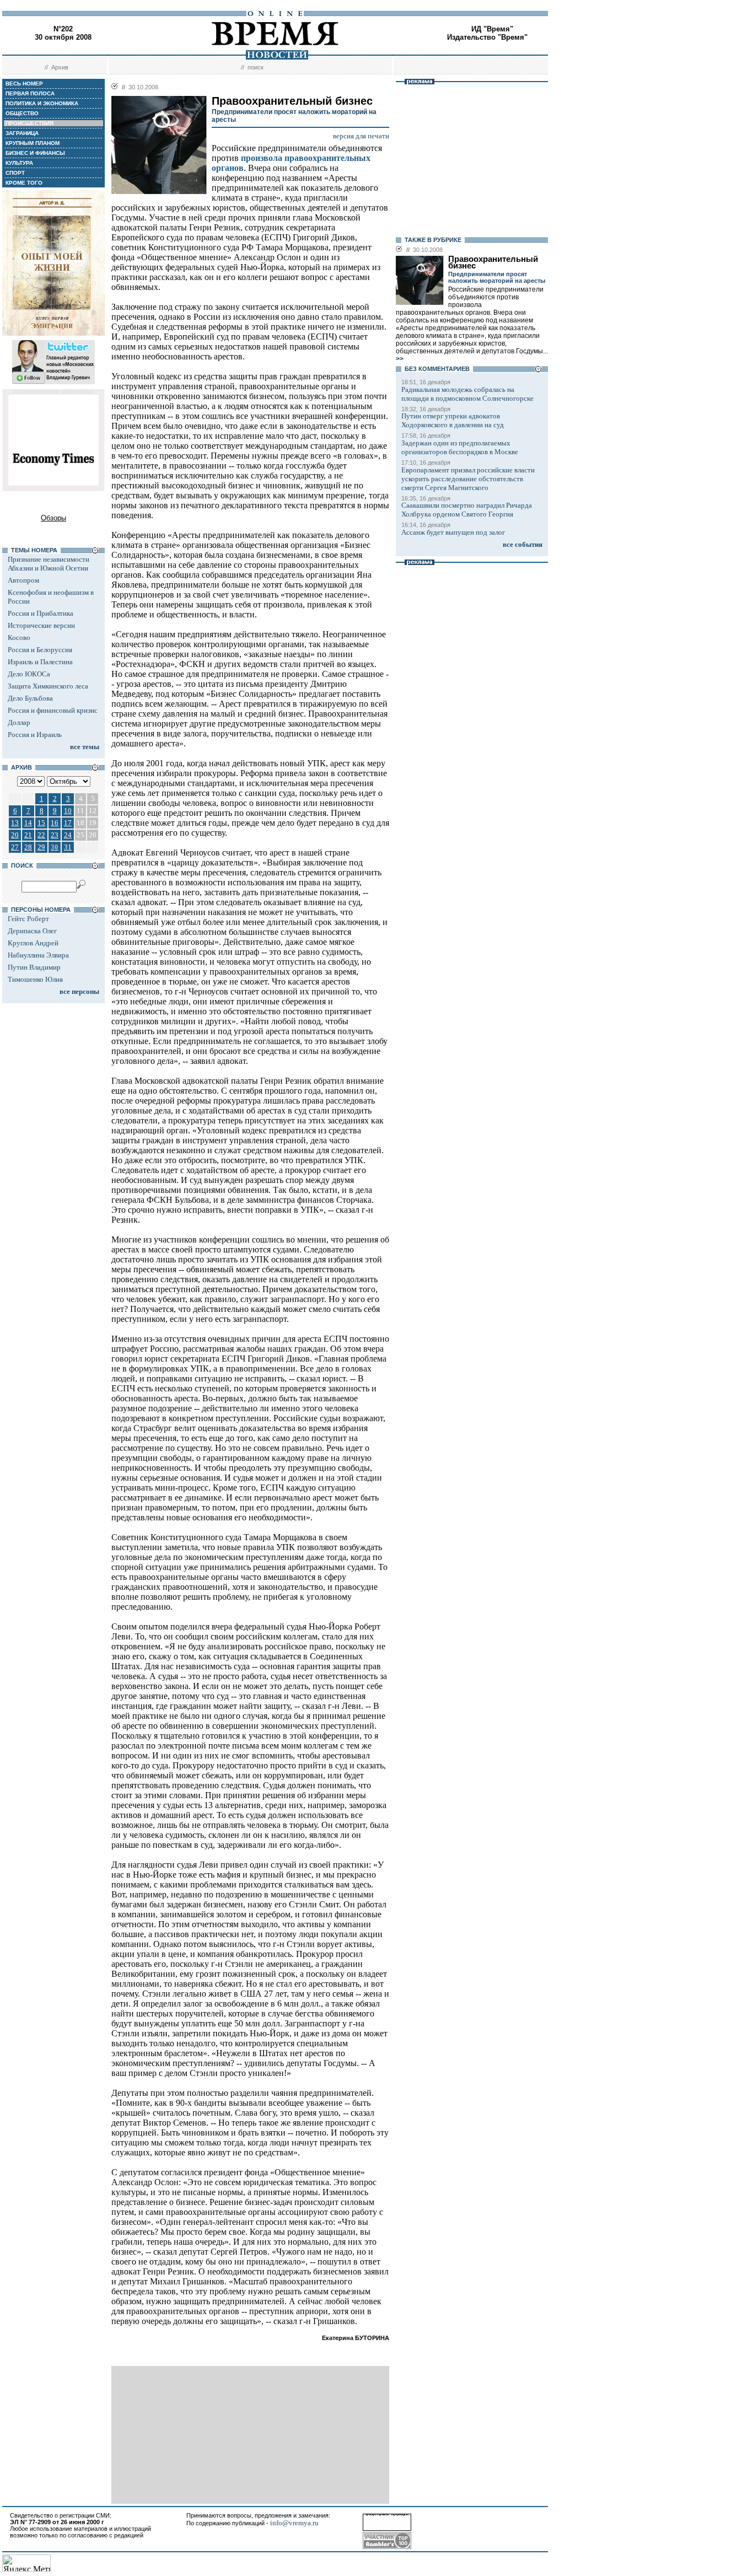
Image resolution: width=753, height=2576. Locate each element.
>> (400, 359)
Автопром (23, 580)
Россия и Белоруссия (40, 650)
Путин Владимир (34, 967)
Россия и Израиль (35, 735)
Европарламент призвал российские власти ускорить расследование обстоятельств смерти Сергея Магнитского (468, 479)
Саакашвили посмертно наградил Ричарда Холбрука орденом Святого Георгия (467, 510)
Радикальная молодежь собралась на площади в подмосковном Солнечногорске (467, 394)
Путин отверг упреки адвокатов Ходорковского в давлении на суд (453, 420)
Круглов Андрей (33, 943)
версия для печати (361, 136)
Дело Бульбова (30, 698)
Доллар (19, 722)
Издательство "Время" (487, 37)
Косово (19, 638)
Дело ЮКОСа (29, 674)
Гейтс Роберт (28, 919)
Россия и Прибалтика (41, 613)
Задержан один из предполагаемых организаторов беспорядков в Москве (460, 447)
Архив (60, 67)
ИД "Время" (492, 29)
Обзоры (53, 518)
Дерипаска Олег (32, 931)
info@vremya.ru (294, 2523)
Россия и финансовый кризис (53, 710)
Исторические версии (41, 625)
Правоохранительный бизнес (493, 262)
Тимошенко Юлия (35, 979)
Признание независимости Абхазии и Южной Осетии (49, 564)
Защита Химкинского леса (48, 686)
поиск (256, 67)
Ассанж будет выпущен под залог (453, 532)
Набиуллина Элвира (38, 955)
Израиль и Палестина (40, 662)
